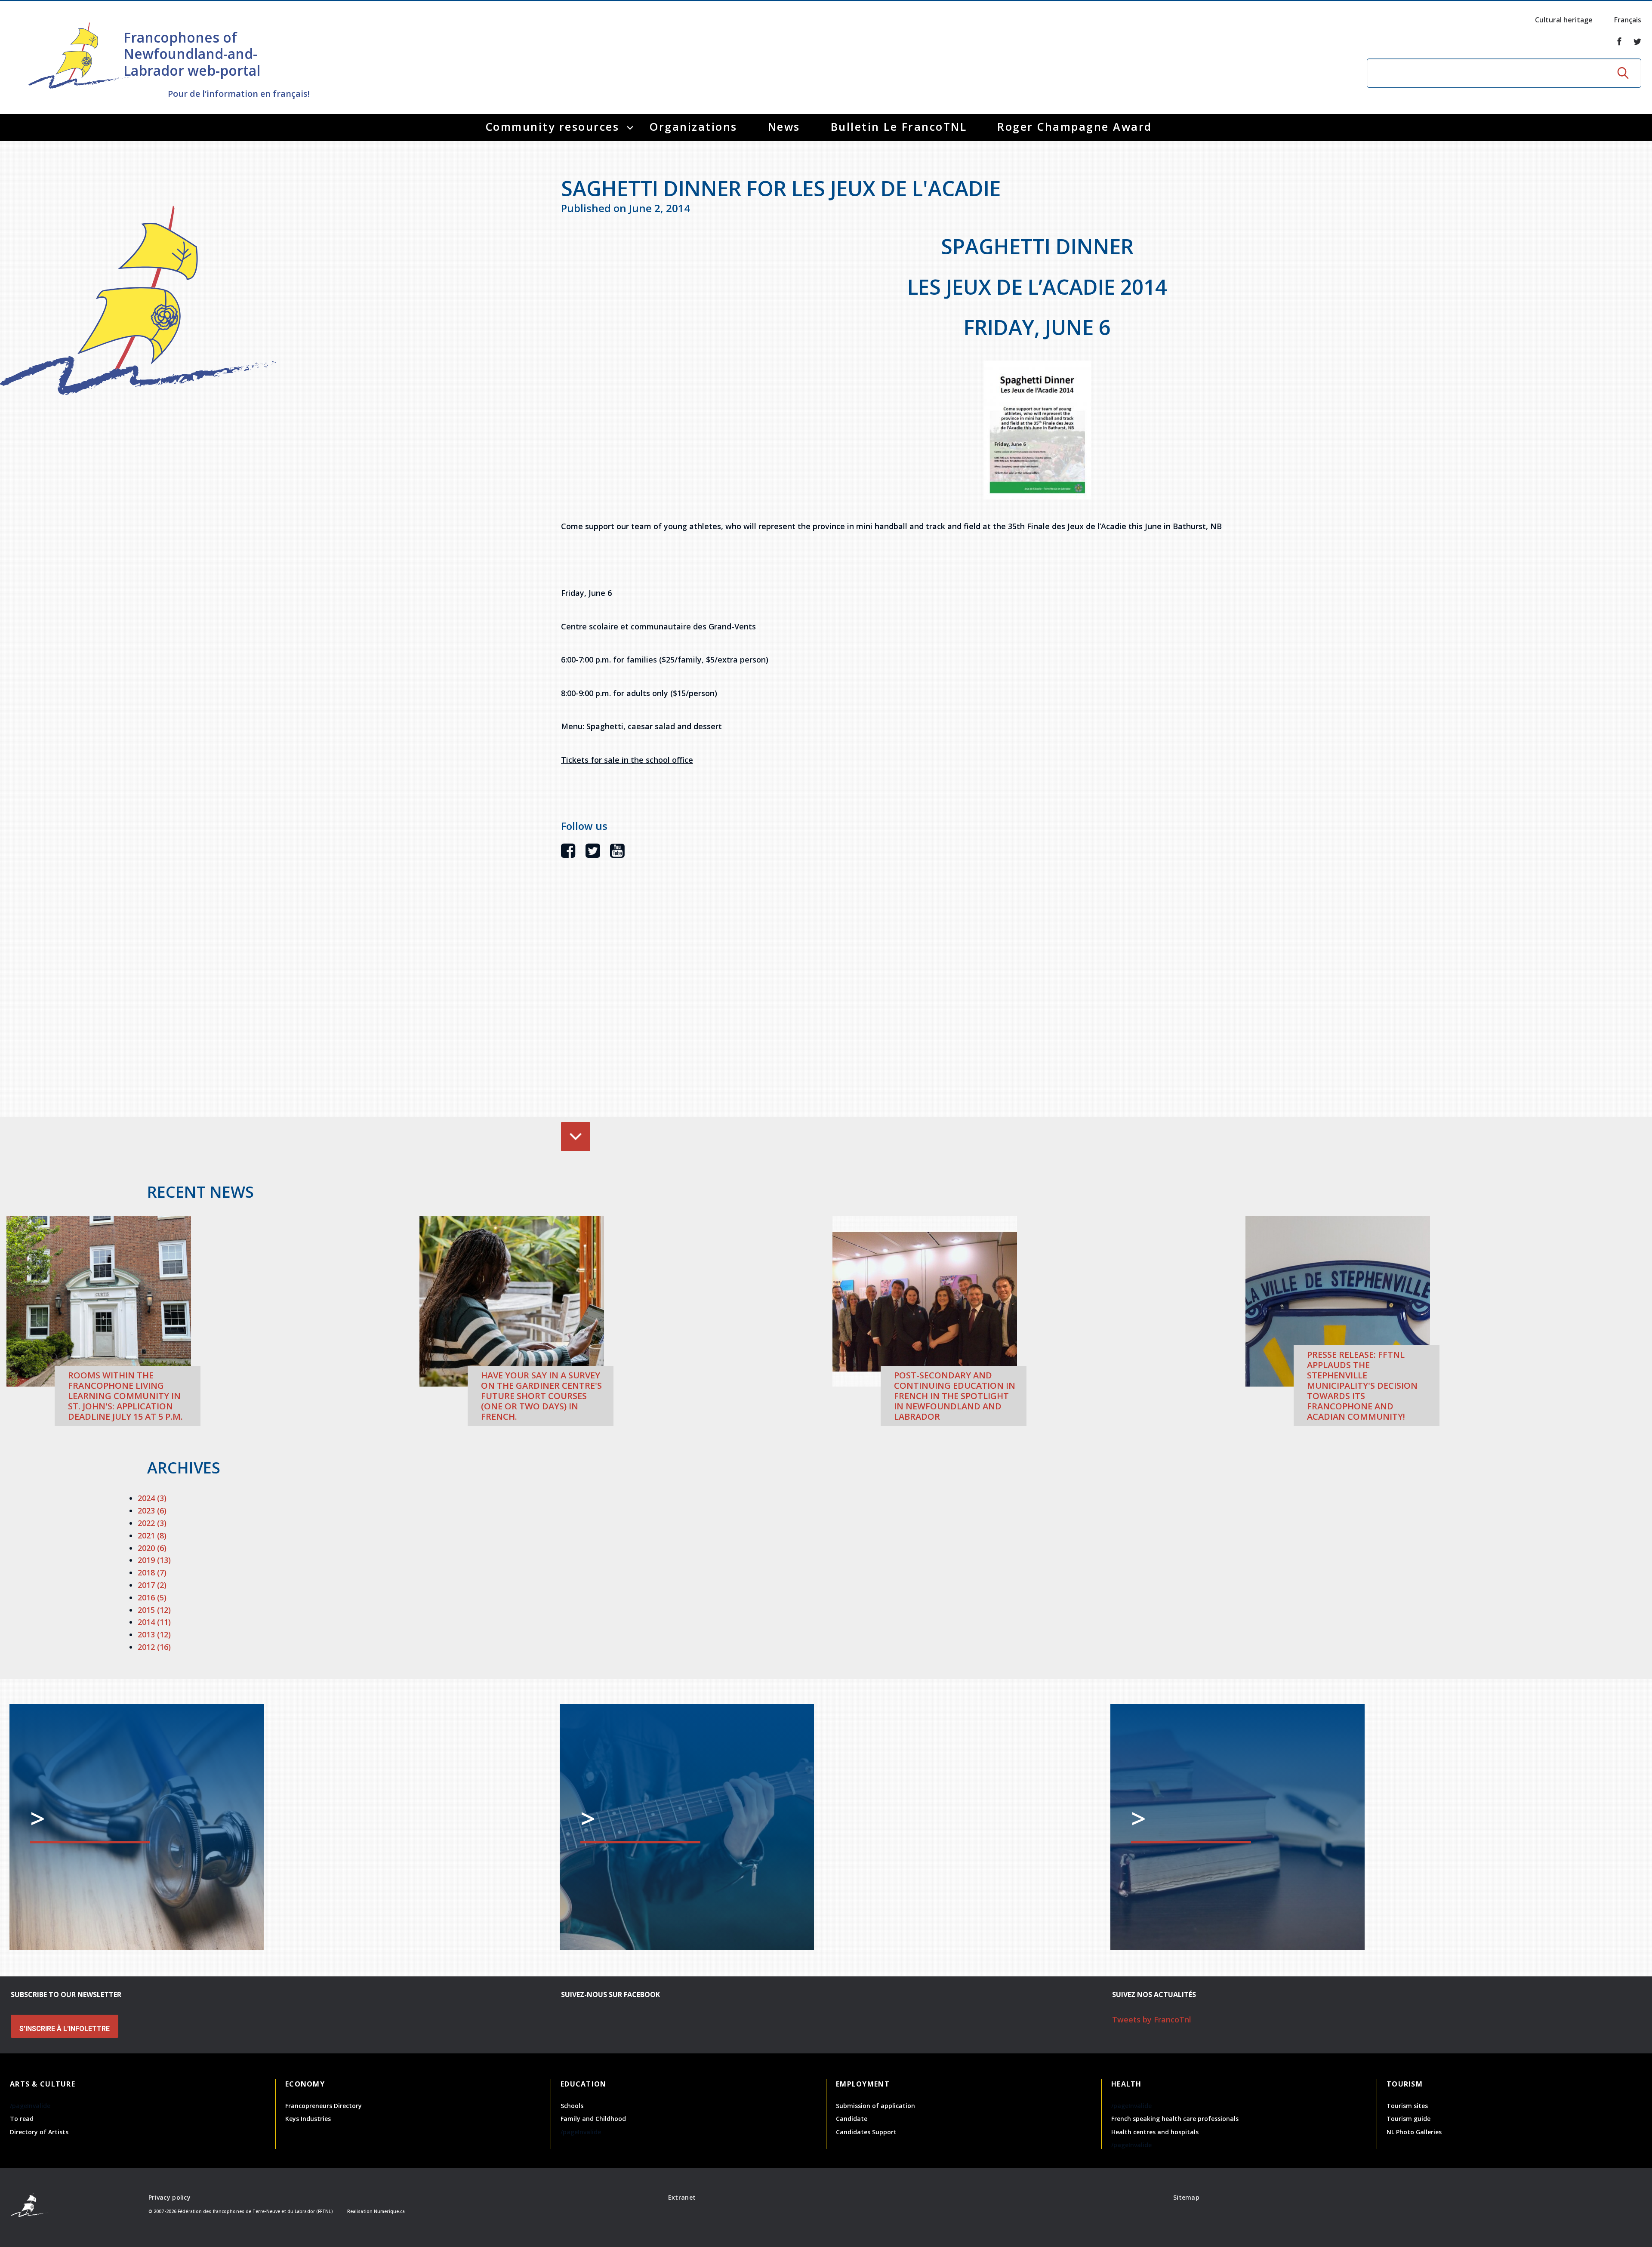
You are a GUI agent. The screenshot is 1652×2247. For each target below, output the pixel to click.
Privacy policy (170, 2197)
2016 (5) (152, 1597)
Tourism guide (1409, 2119)
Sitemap (1186, 2197)
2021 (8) (152, 1535)
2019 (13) (154, 1560)
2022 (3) (152, 1523)
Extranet (682, 2197)
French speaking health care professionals (1175, 2119)
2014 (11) (154, 1622)
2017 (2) (152, 1585)
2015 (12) (154, 1610)
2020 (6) (152, 1548)
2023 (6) (152, 1510)
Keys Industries (308, 2119)
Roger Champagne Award (1075, 126)
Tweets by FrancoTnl (1152, 2019)
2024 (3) (152, 1498)
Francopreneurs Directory (324, 2106)
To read (22, 2119)
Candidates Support (866, 2132)
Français (1628, 20)
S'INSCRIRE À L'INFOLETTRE (65, 2029)
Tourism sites (1407, 2106)
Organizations (693, 126)
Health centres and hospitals (1155, 2132)
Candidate (852, 2119)
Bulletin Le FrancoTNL (899, 126)
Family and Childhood (593, 2119)
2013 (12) (154, 1634)
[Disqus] (1037, 1001)
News (784, 126)
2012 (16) (154, 1647)
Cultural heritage (1564, 20)
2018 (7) (152, 1572)
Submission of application (875, 2106)
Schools (572, 2106)
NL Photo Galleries (1414, 2132)
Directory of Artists (39, 2132)
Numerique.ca (389, 2211)
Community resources (553, 126)
